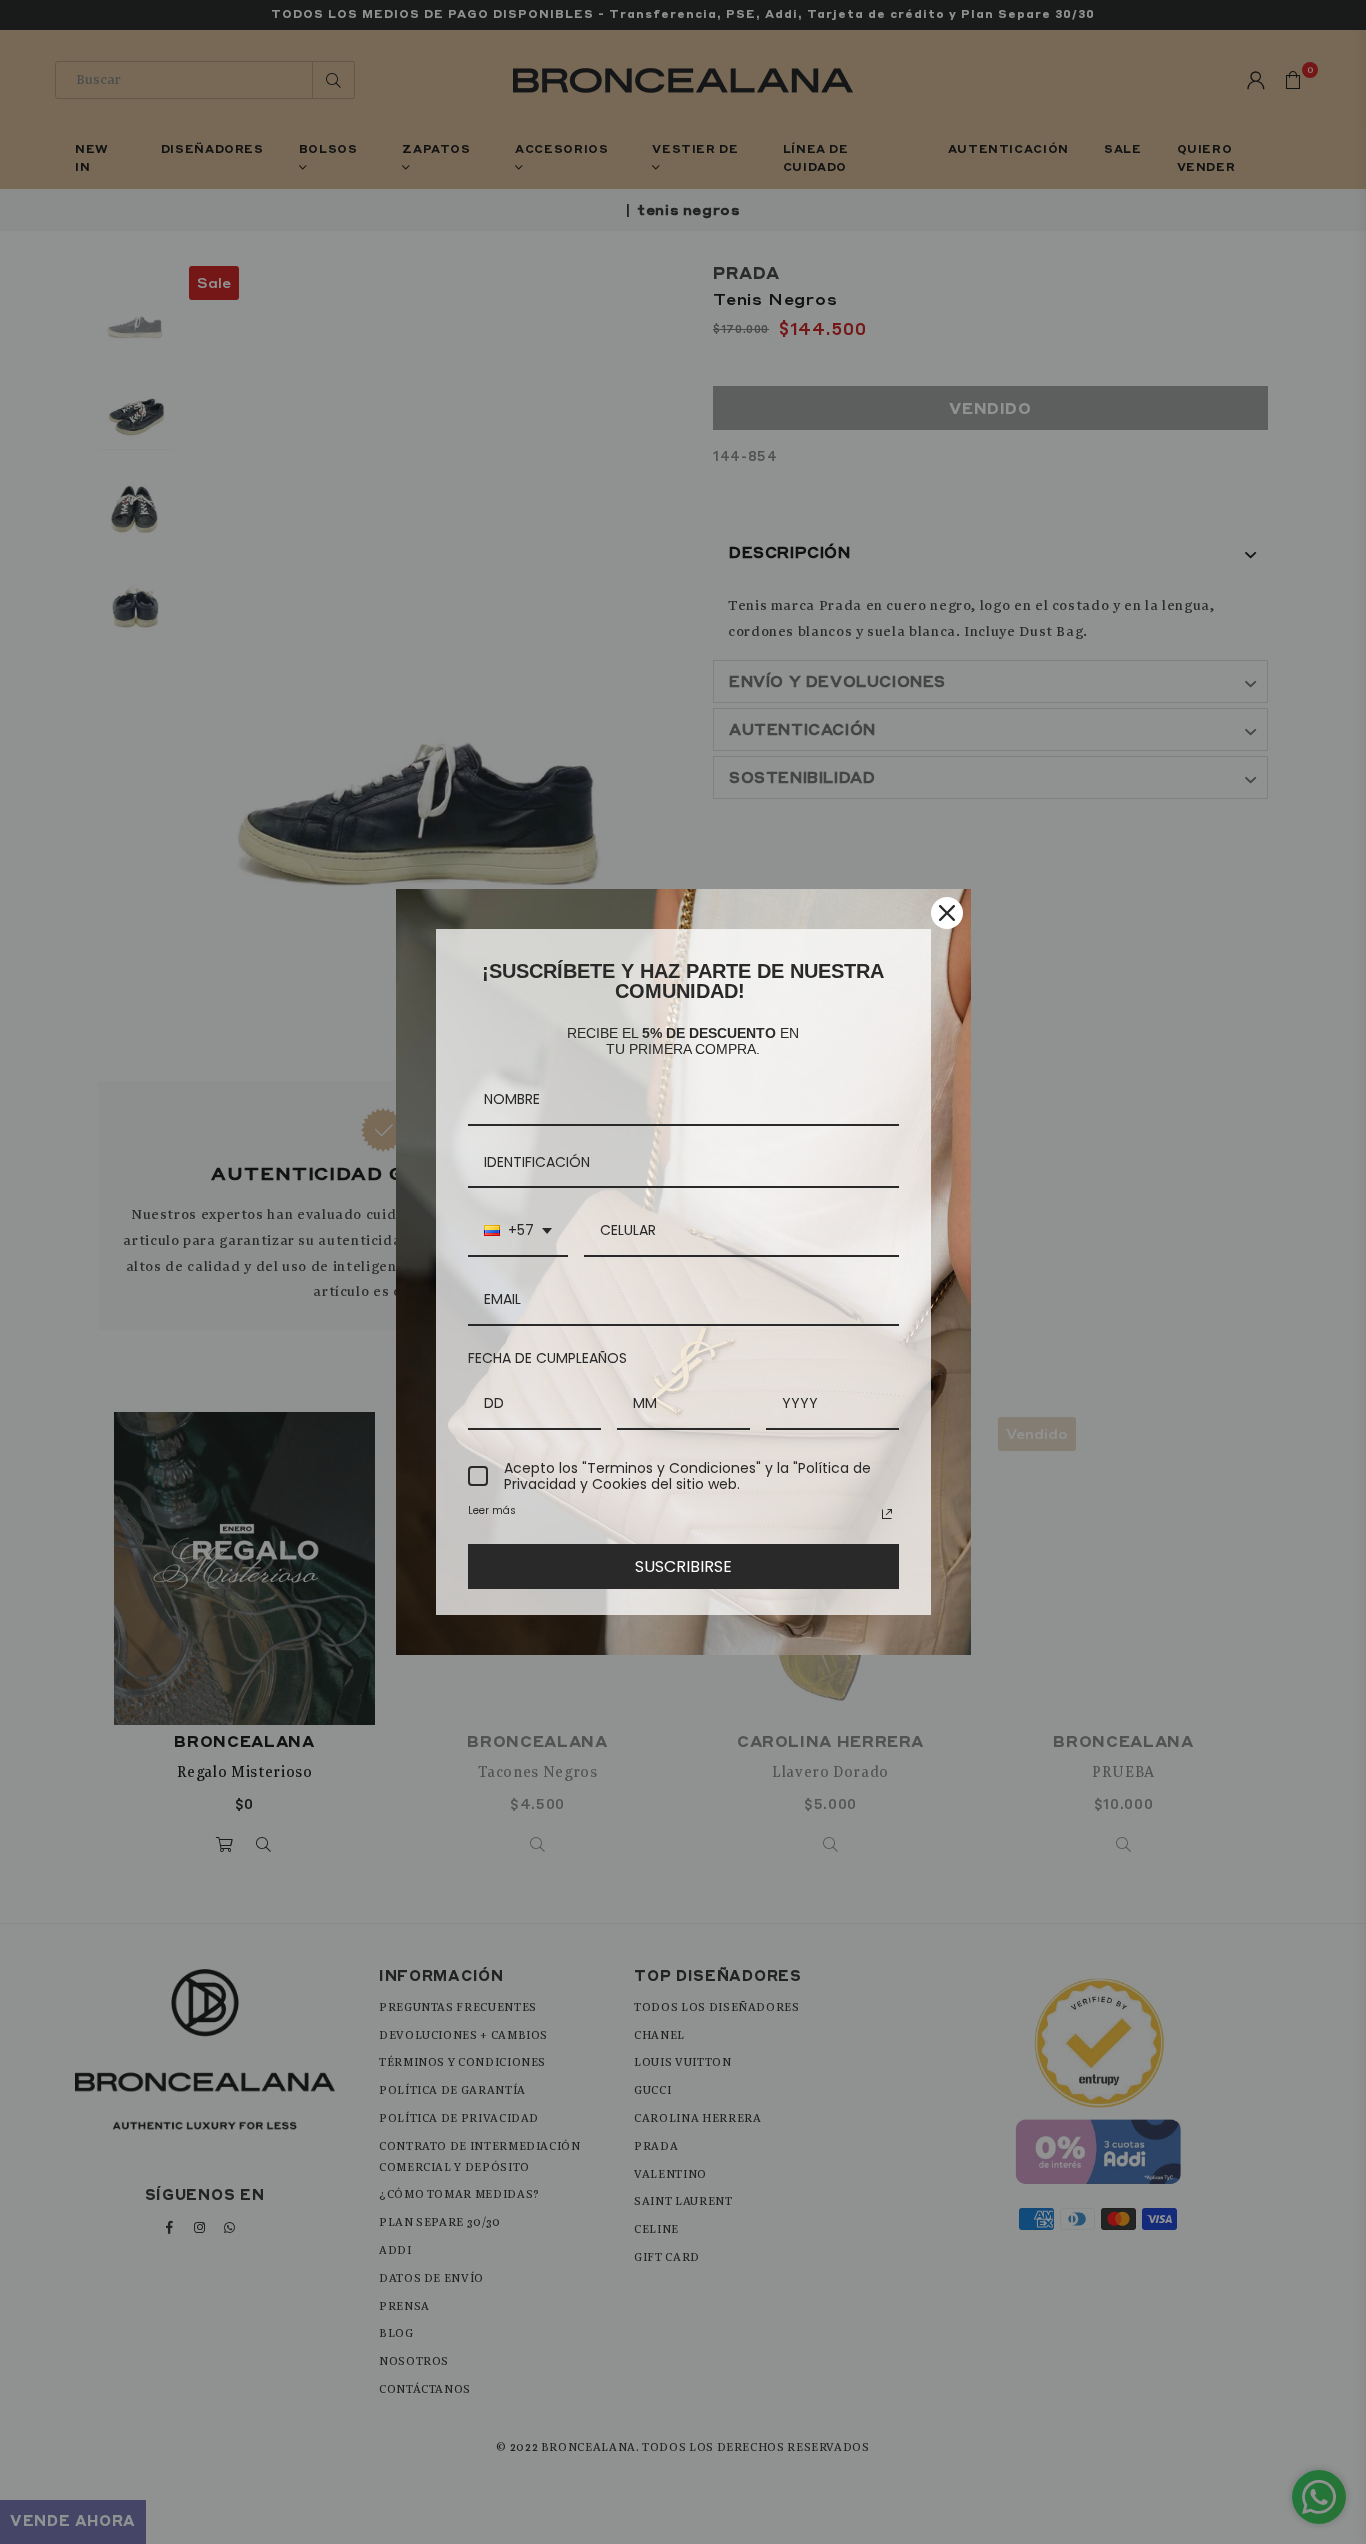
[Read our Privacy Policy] (887, 1514)
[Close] (947, 913)
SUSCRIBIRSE (683, 1566)
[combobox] (518, 1231)
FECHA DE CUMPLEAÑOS (547, 1358)
